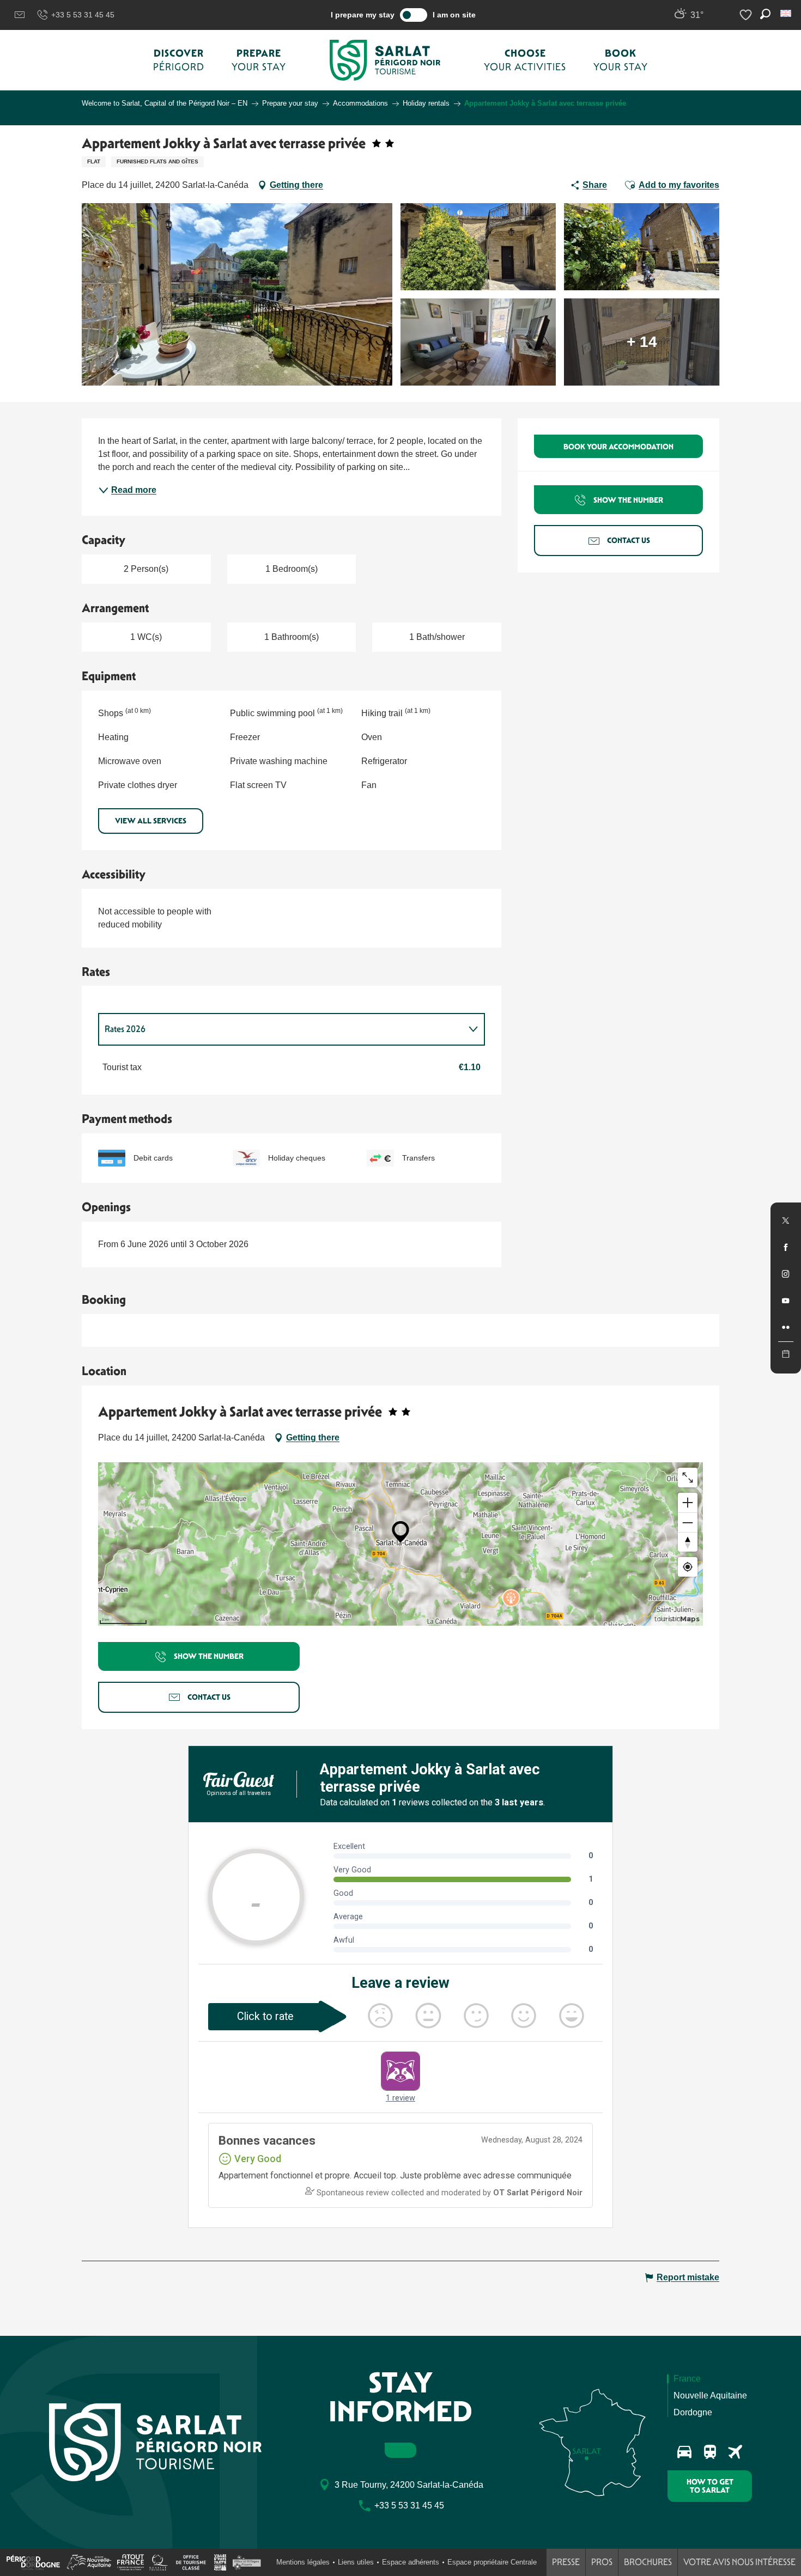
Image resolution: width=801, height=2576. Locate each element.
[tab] (281, 1029)
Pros (602, 2562)
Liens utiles (356, 2562)
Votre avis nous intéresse (739, 2562)
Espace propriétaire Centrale (492, 2562)
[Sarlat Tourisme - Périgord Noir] (385, 60)
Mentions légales (303, 2562)
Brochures (648, 2562)
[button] (787, 13)
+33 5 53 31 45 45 (83, 15)
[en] (787, 13)
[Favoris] (747, 15)
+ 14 (642, 342)
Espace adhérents (411, 2562)
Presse (566, 2562)
